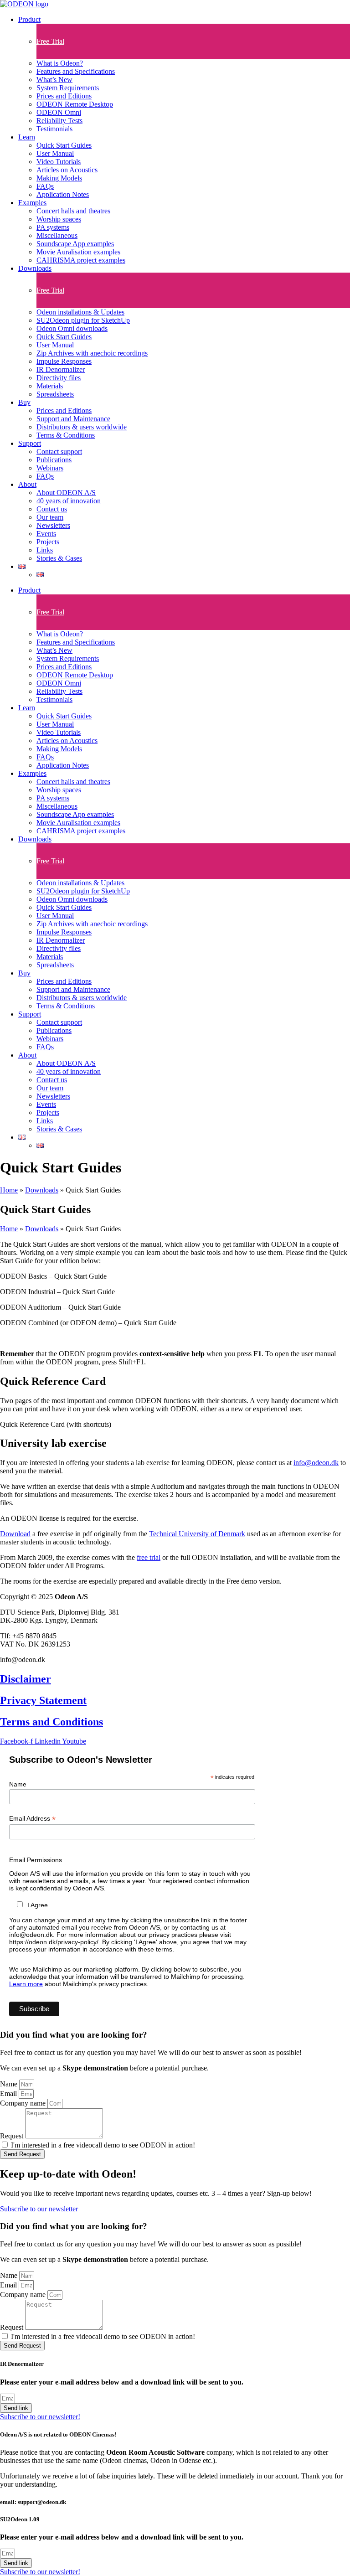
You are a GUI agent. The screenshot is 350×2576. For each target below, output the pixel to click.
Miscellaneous (57, 235)
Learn (27, 137)
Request (13, 2136)
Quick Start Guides (64, 145)
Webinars (50, 468)
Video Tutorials (59, 162)
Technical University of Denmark (197, 1534)
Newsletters (53, 525)
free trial (149, 1557)
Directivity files (59, 378)
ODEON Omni (59, 112)
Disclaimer (26, 1679)
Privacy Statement (43, 1700)
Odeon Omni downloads (72, 328)
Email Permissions (36, 1860)
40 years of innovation (69, 501)
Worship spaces (59, 219)
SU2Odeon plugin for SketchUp (83, 320)
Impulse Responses (64, 361)
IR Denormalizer (61, 369)
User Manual (55, 153)
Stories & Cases (59, 558)
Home (9, 1190)
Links (45, 550)
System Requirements (68, 88)
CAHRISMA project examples (81, 260)
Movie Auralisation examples (78, 252)
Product (29, 19)
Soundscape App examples (75, 244)
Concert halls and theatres (73, 211)
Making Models (59, 178)
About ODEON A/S (66, 493)
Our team (50, 517)
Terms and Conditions (51, 1722)
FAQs (45, 186)
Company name (24, 2103)
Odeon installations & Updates (80, 312)
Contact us (52, 509)
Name (18, 1784)
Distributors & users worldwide (82, 427)
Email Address (32, 1819)
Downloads (35, 268)
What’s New (54, 80)
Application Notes (63, 194)
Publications (54, 460)
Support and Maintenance (73, 419)
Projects (48, 542)
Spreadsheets (55, 394)
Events (46, 534)
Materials (50, 386)
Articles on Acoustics (67, 170)
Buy (24, 402)
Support (30, 443)
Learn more (26, 1984)
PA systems (53, 227)
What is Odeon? (60, 63)
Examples (32, 203)
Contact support (59, 452)
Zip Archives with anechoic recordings (92, 353)
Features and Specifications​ (76, 71)
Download (15, 1534)
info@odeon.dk (316, 1463)
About (27, 484)
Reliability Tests (59, 121)
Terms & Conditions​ (66, 435)
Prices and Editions (64, 96)
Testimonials (54, 129)
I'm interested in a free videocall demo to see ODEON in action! (103, 2145)
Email (9, 2093)
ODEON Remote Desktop (75, 104)
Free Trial (50, 41)
